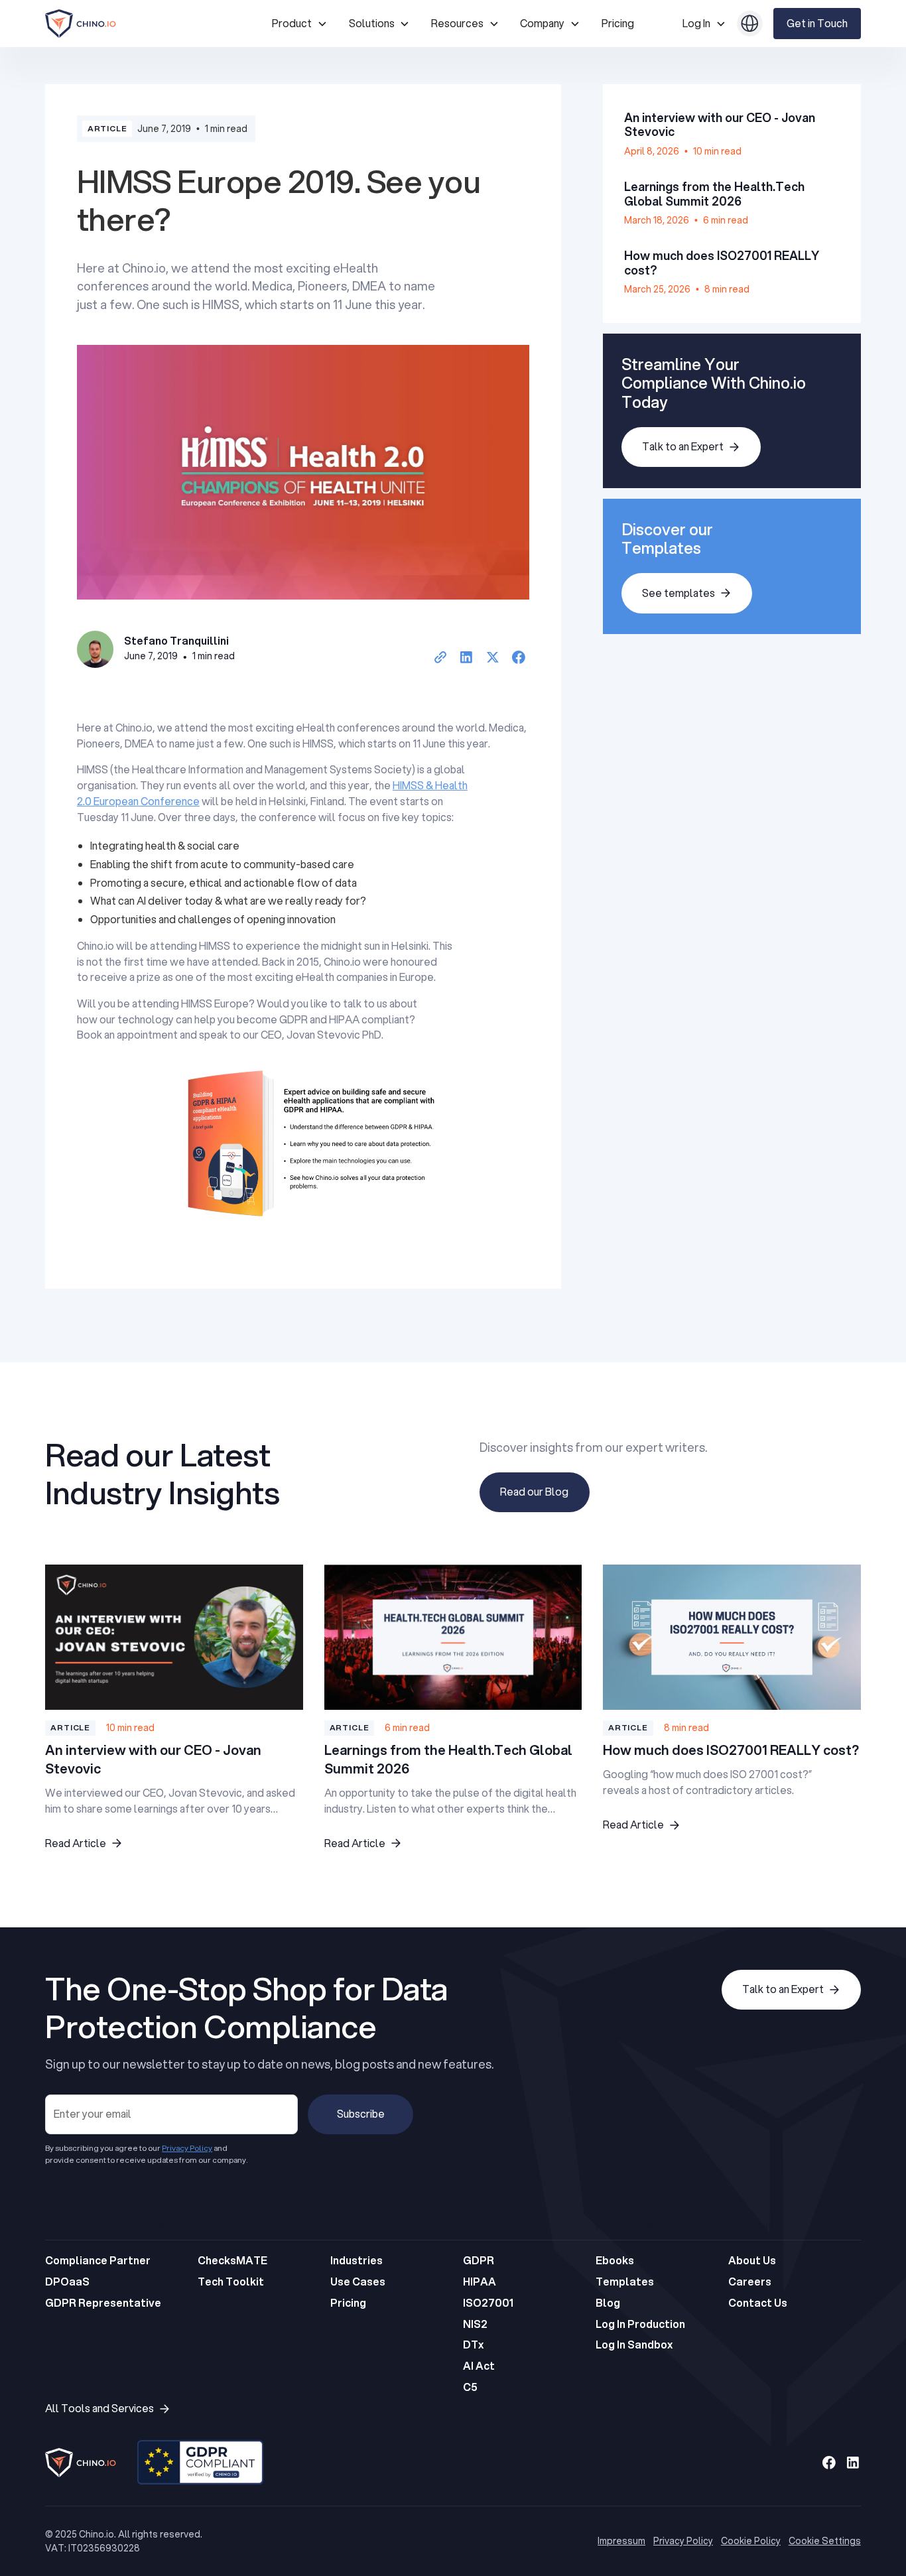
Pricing (618, 23)
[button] (299, 24)
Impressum (621, 2541)
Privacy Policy (683, 2541)
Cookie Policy (751, 2541)
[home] (153, 24)
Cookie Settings (825, 2541)
